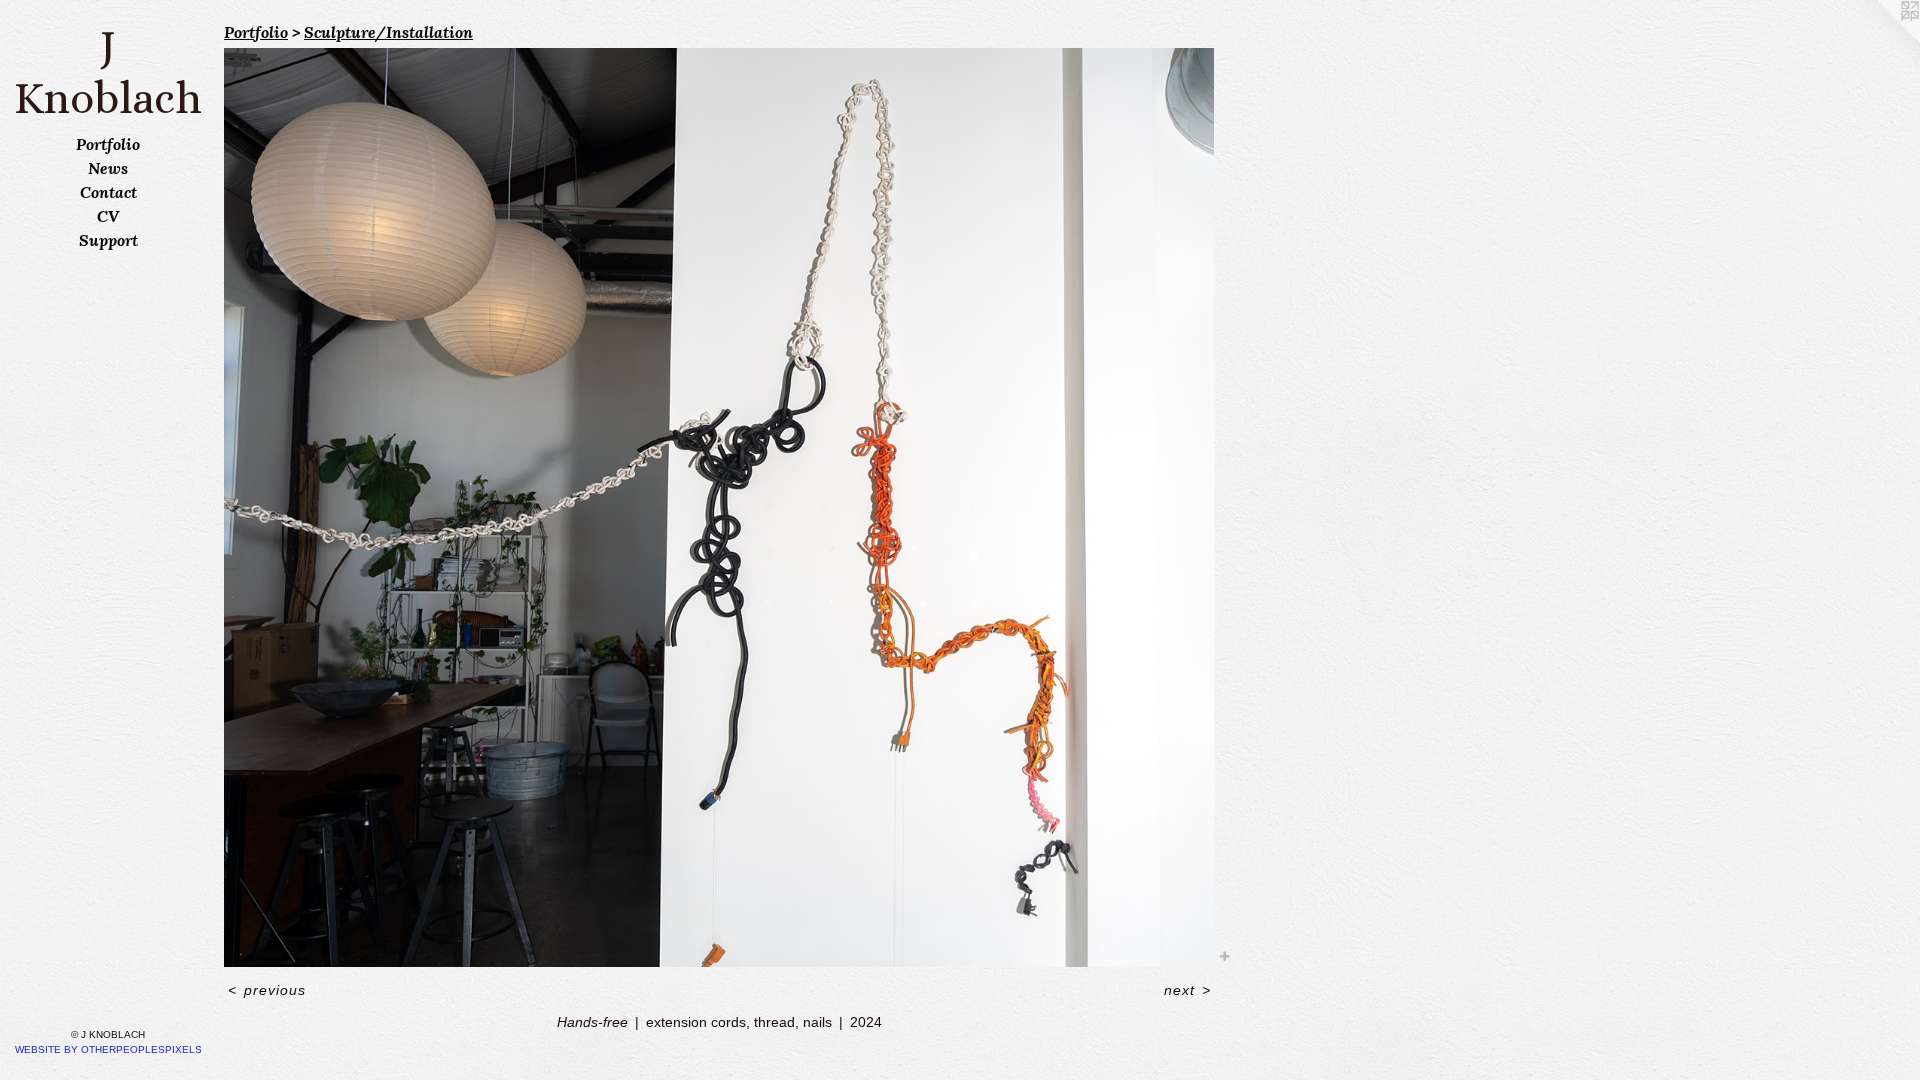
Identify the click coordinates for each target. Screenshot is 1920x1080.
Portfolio (108, 144)
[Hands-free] (719, 507)
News (108, 168)
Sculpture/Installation (388, 32)
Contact (108, 192)
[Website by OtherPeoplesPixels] (1880, 40)
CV (108, 216)
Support (108, 240)
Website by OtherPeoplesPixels (108, 1049)
